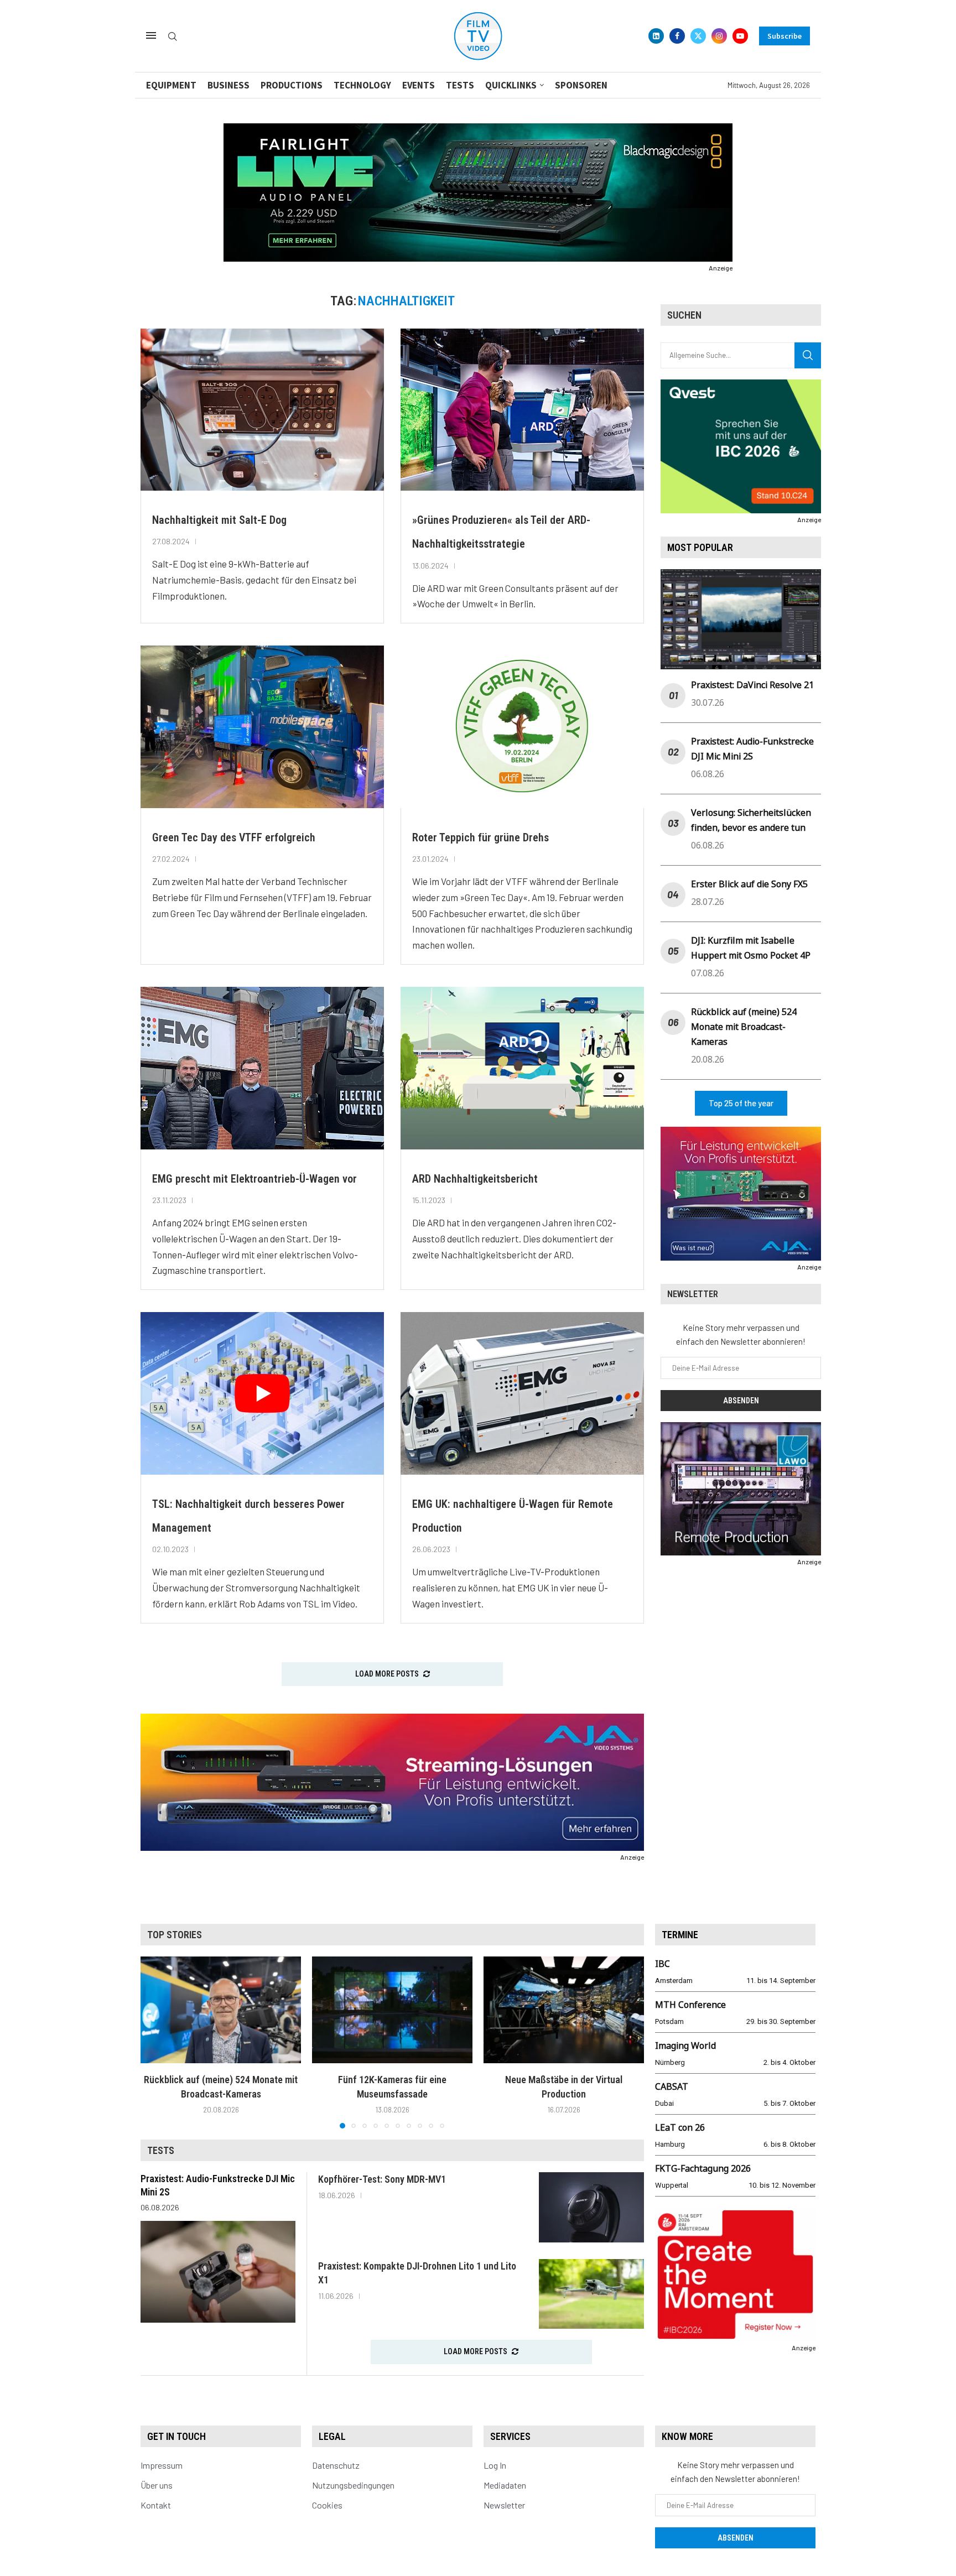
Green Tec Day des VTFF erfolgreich (234, 837)
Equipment (171, 85)
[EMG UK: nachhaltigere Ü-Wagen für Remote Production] (522, 1393)
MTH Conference (690, 2005)
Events (419, 85)
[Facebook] (677, 36)
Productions (292, 85)
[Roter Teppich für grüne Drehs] (522, 727)
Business (228, 85)
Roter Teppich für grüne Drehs (480, 837)
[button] (155, 2042)
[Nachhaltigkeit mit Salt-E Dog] (262, 410)
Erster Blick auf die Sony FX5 (749, 884)
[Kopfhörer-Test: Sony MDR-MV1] (591, 2207)
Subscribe (784, 36)
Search (808, 355)
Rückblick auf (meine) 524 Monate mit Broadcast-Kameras (744, 1027)
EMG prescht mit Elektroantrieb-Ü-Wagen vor (254, 1179)
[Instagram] (719, 36)
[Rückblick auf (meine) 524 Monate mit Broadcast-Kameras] (221, 2010)
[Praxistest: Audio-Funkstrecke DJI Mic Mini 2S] (218, 2272)
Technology (362, 85)
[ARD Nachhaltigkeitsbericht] (522, 1068)
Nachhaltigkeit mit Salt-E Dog (219, 520)
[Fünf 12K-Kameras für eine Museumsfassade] (392, 2010)
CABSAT (672, 2086)
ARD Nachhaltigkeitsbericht (475, 1179)
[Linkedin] (656, 36)
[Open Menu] (151, 35)
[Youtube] (740, 36)
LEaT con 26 (680, 2127)
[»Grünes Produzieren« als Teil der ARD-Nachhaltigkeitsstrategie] (522, 410)
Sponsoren (581, 85)
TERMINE (680, 1935)
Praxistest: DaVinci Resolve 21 (752, 685)
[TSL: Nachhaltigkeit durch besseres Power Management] (262, 1393)
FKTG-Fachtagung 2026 (703, 2168)
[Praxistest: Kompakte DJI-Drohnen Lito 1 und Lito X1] (591, 2294)
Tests (460, 85)
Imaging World (685, 2046)
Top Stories (175, 1935)
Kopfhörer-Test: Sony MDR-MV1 (382, 2179)
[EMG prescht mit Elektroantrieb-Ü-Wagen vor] (262, 1068)
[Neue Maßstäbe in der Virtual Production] (564, 2010)
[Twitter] (698, 36)
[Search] (173, 37)
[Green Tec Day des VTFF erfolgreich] (262, 727)
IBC (663, 1964)
